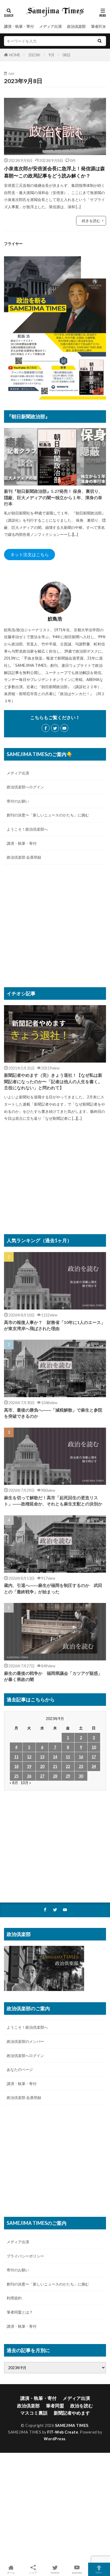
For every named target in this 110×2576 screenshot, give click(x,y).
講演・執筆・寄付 (19, 26)
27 (42, 1776)
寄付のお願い (18, 801)
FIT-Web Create (63, 2432)
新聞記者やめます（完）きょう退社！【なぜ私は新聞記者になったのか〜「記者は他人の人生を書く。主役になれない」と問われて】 (53, 1081)
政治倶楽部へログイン (25, 787)
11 (16, 1757)
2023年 (34, 55)
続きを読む (91, 221)
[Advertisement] (55, 929)
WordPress (55, 2439)
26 (29, 1776)
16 (81, 1757)
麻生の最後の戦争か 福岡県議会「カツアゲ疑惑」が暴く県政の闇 (53, 1676)
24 (94, 1766)
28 (55, 1776)
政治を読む (82, 2406)
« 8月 (14, 1783)
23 (81, 1766)
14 (55, 1757)
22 (68, 1766)
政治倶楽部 (76, 26)
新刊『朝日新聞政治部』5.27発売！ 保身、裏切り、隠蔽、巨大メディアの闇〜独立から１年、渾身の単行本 (53, 497)
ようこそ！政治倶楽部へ (27, 829)
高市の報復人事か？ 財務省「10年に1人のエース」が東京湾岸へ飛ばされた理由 (55, 1325)
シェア (33, 2573)
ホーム (11, 2572)
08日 (66, 55)
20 (42, 1766)
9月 (52, 55)
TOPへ (99, 2572)
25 (16, 1776)
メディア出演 (50, 26)
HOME (15, 55)
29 (68, 1776)
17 (94, 1757)
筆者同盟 (99, 26)
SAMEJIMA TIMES (72, 2425)
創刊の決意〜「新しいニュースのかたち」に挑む (48, 815)
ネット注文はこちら (30, 554)
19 (29, 1766)
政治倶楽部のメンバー (25, 2041)
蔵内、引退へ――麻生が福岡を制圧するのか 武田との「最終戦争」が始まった (53, 1588)
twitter (55, 2572)
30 (81, 1776)
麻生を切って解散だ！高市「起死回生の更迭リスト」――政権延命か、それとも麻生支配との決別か (53, 1501)
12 (29, 1757)
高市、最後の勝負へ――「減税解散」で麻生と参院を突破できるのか (53, 1413)
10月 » (26, 1783)
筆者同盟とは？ (20, 2312)
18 (16, 1766)
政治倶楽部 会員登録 (24, 857)
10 (94, 1747)
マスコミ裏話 (34, 2413)
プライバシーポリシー (25, 2256)
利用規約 (14, 2298)
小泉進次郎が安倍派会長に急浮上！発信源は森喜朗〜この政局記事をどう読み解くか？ (54, 172)
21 (55, 1766)
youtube (77, 2572)
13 (42, 1757)
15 (68, 1757)
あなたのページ (20, 2069)
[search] (100, 41)
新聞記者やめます (72, 2413)
